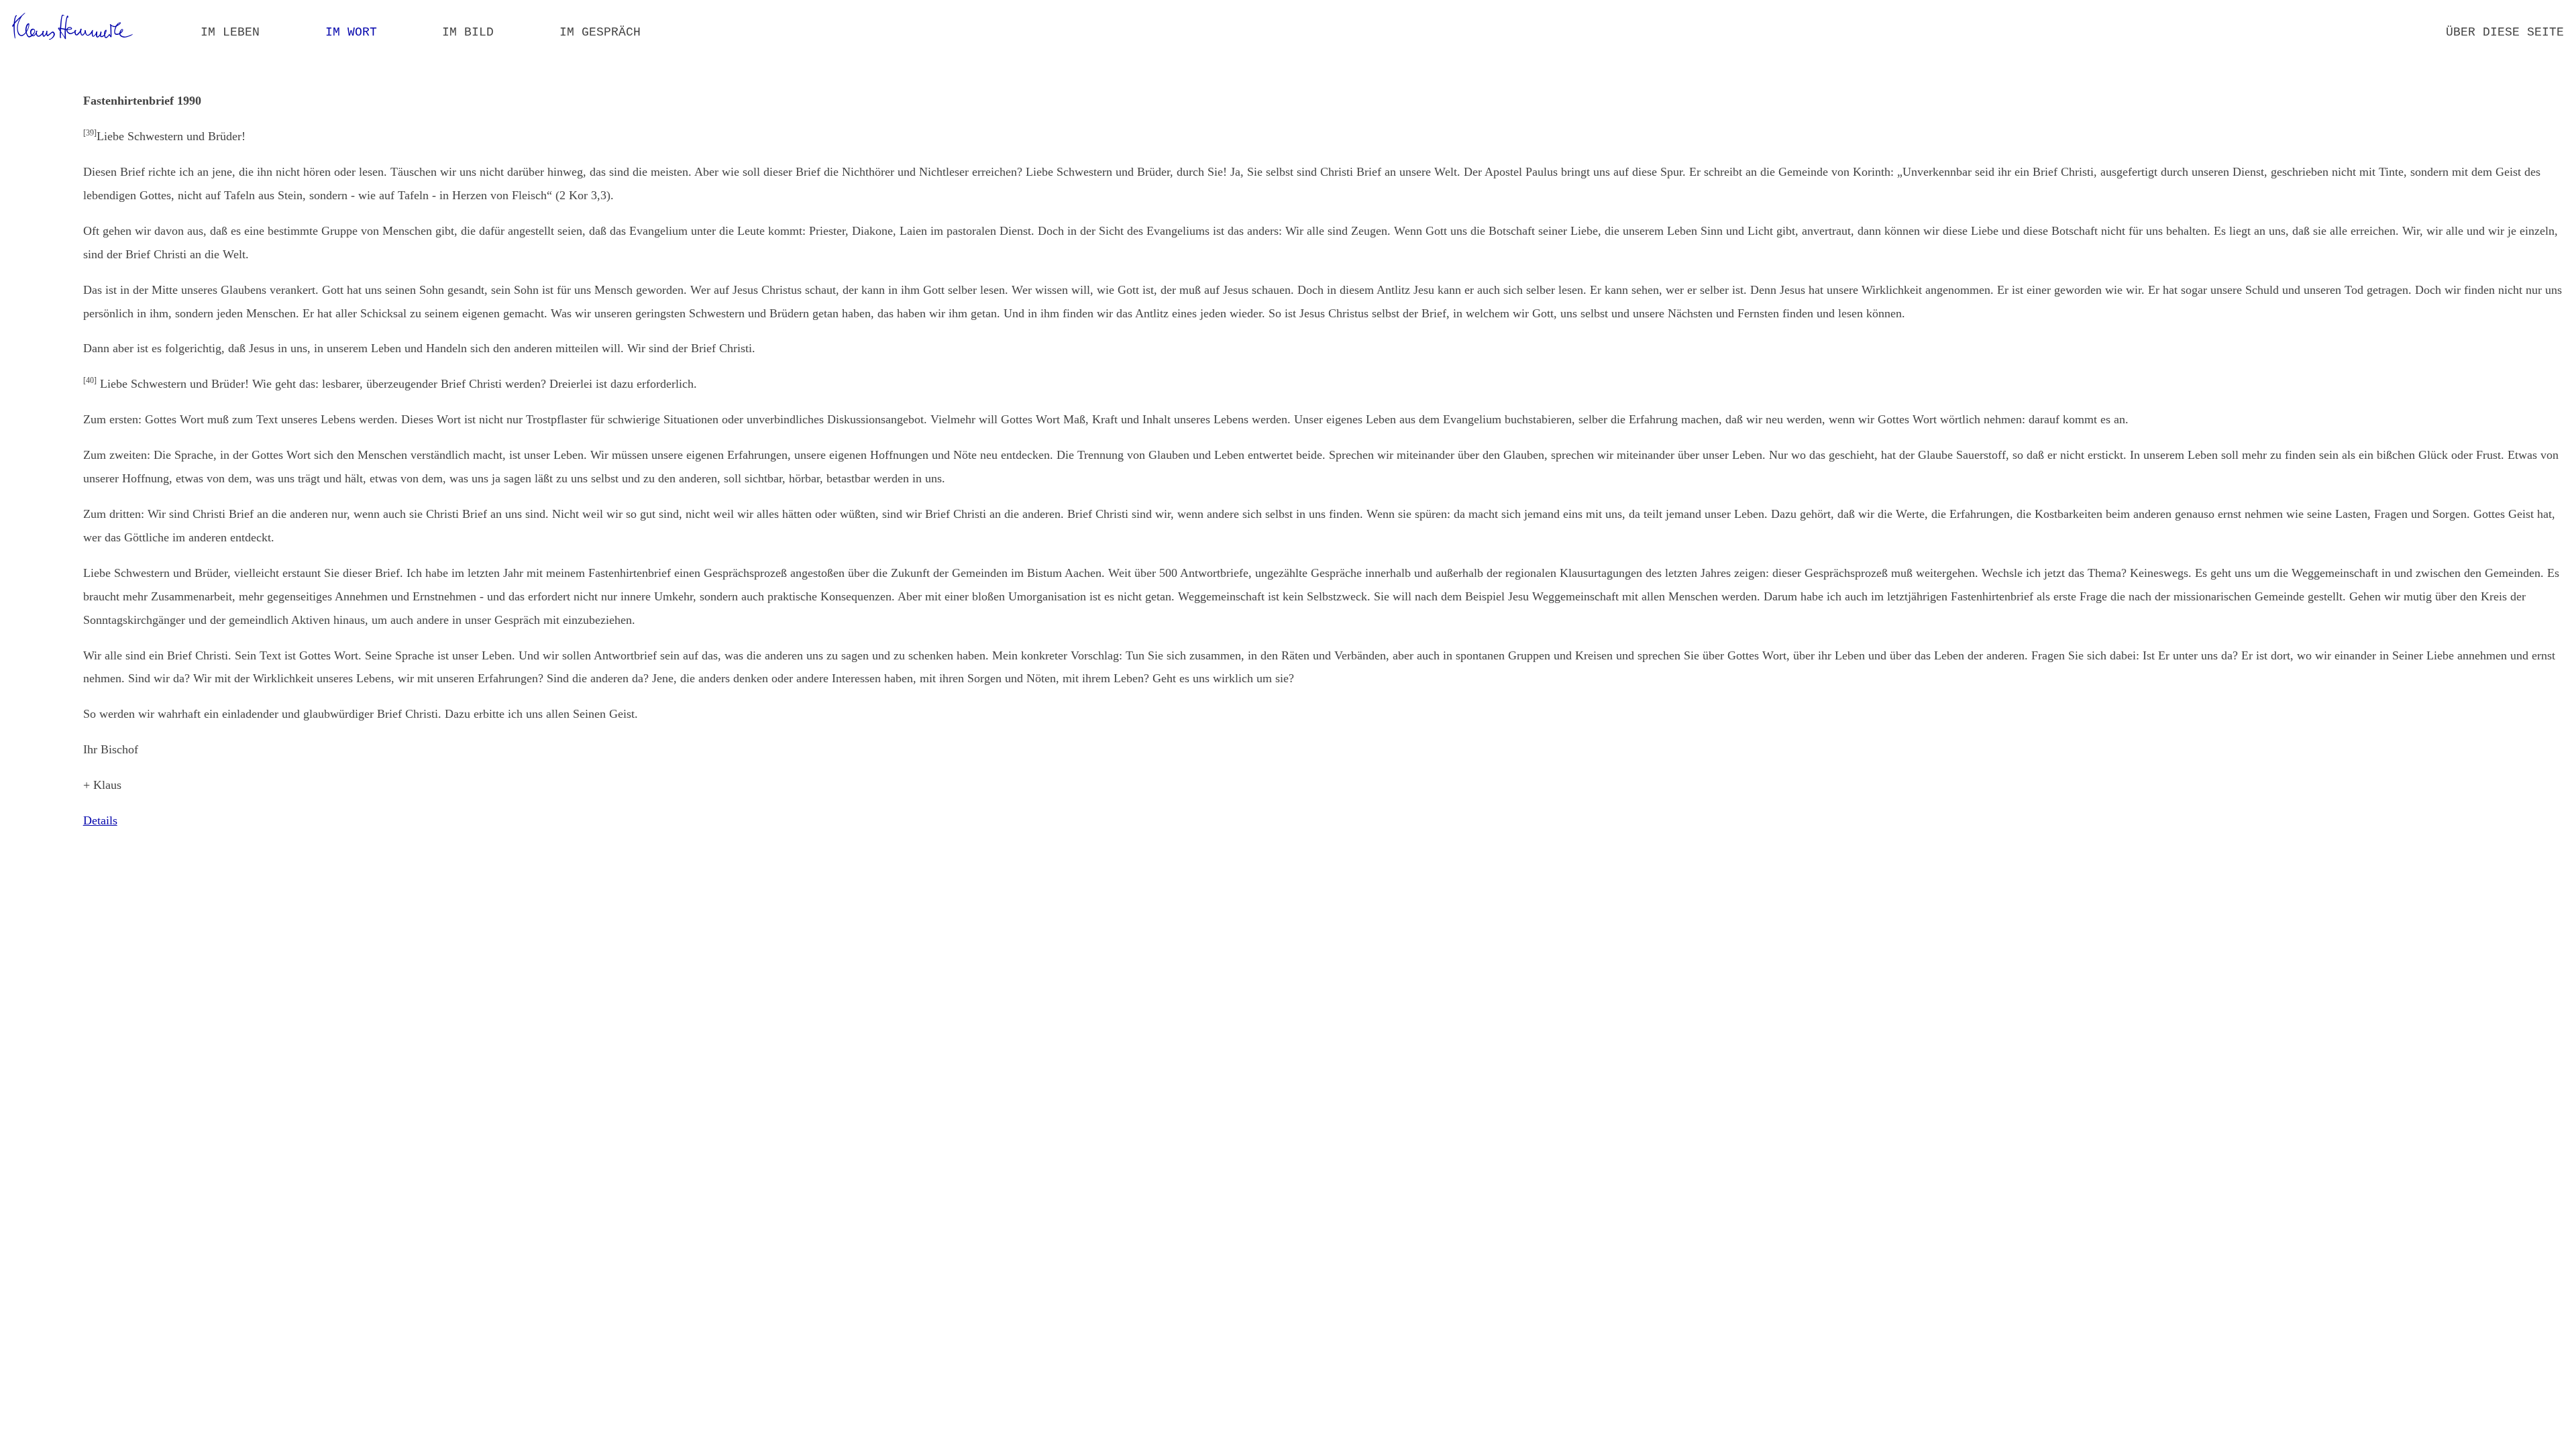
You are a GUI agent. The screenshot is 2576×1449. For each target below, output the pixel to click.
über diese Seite (2505, 32)
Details (100, 820)
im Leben (230, 32)
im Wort (351, 32)
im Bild (468, 32)
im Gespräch (600, 32)
